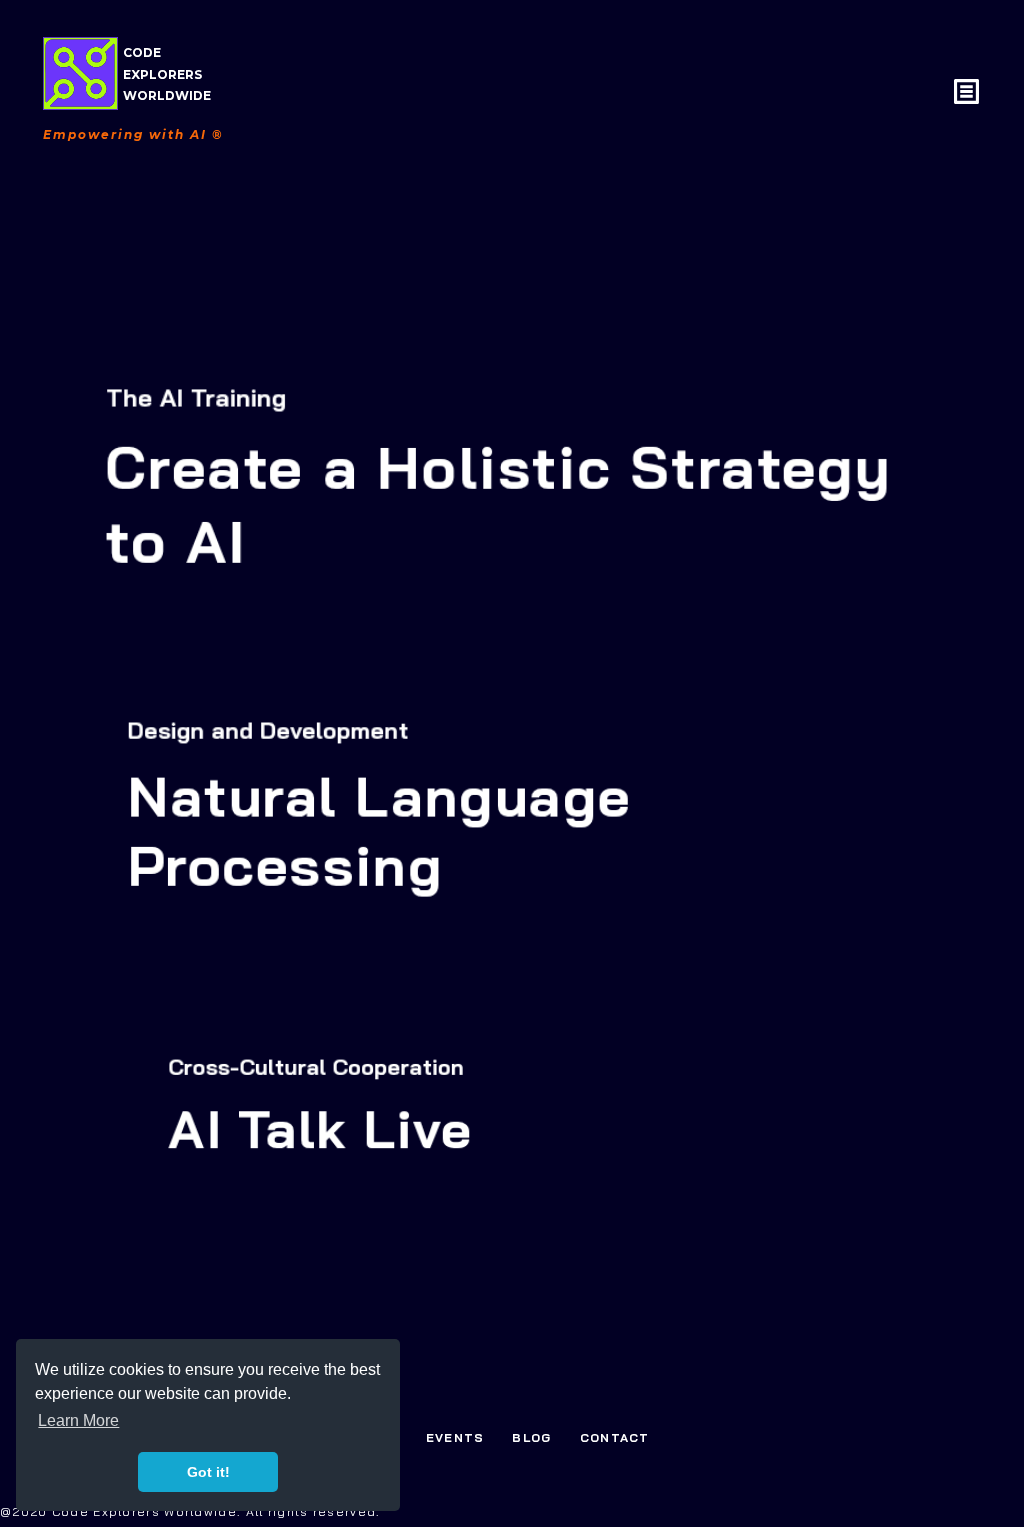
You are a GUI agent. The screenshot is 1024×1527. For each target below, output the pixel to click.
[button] (969, 94)
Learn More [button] (78, 1420)
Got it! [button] (208, 1472)
